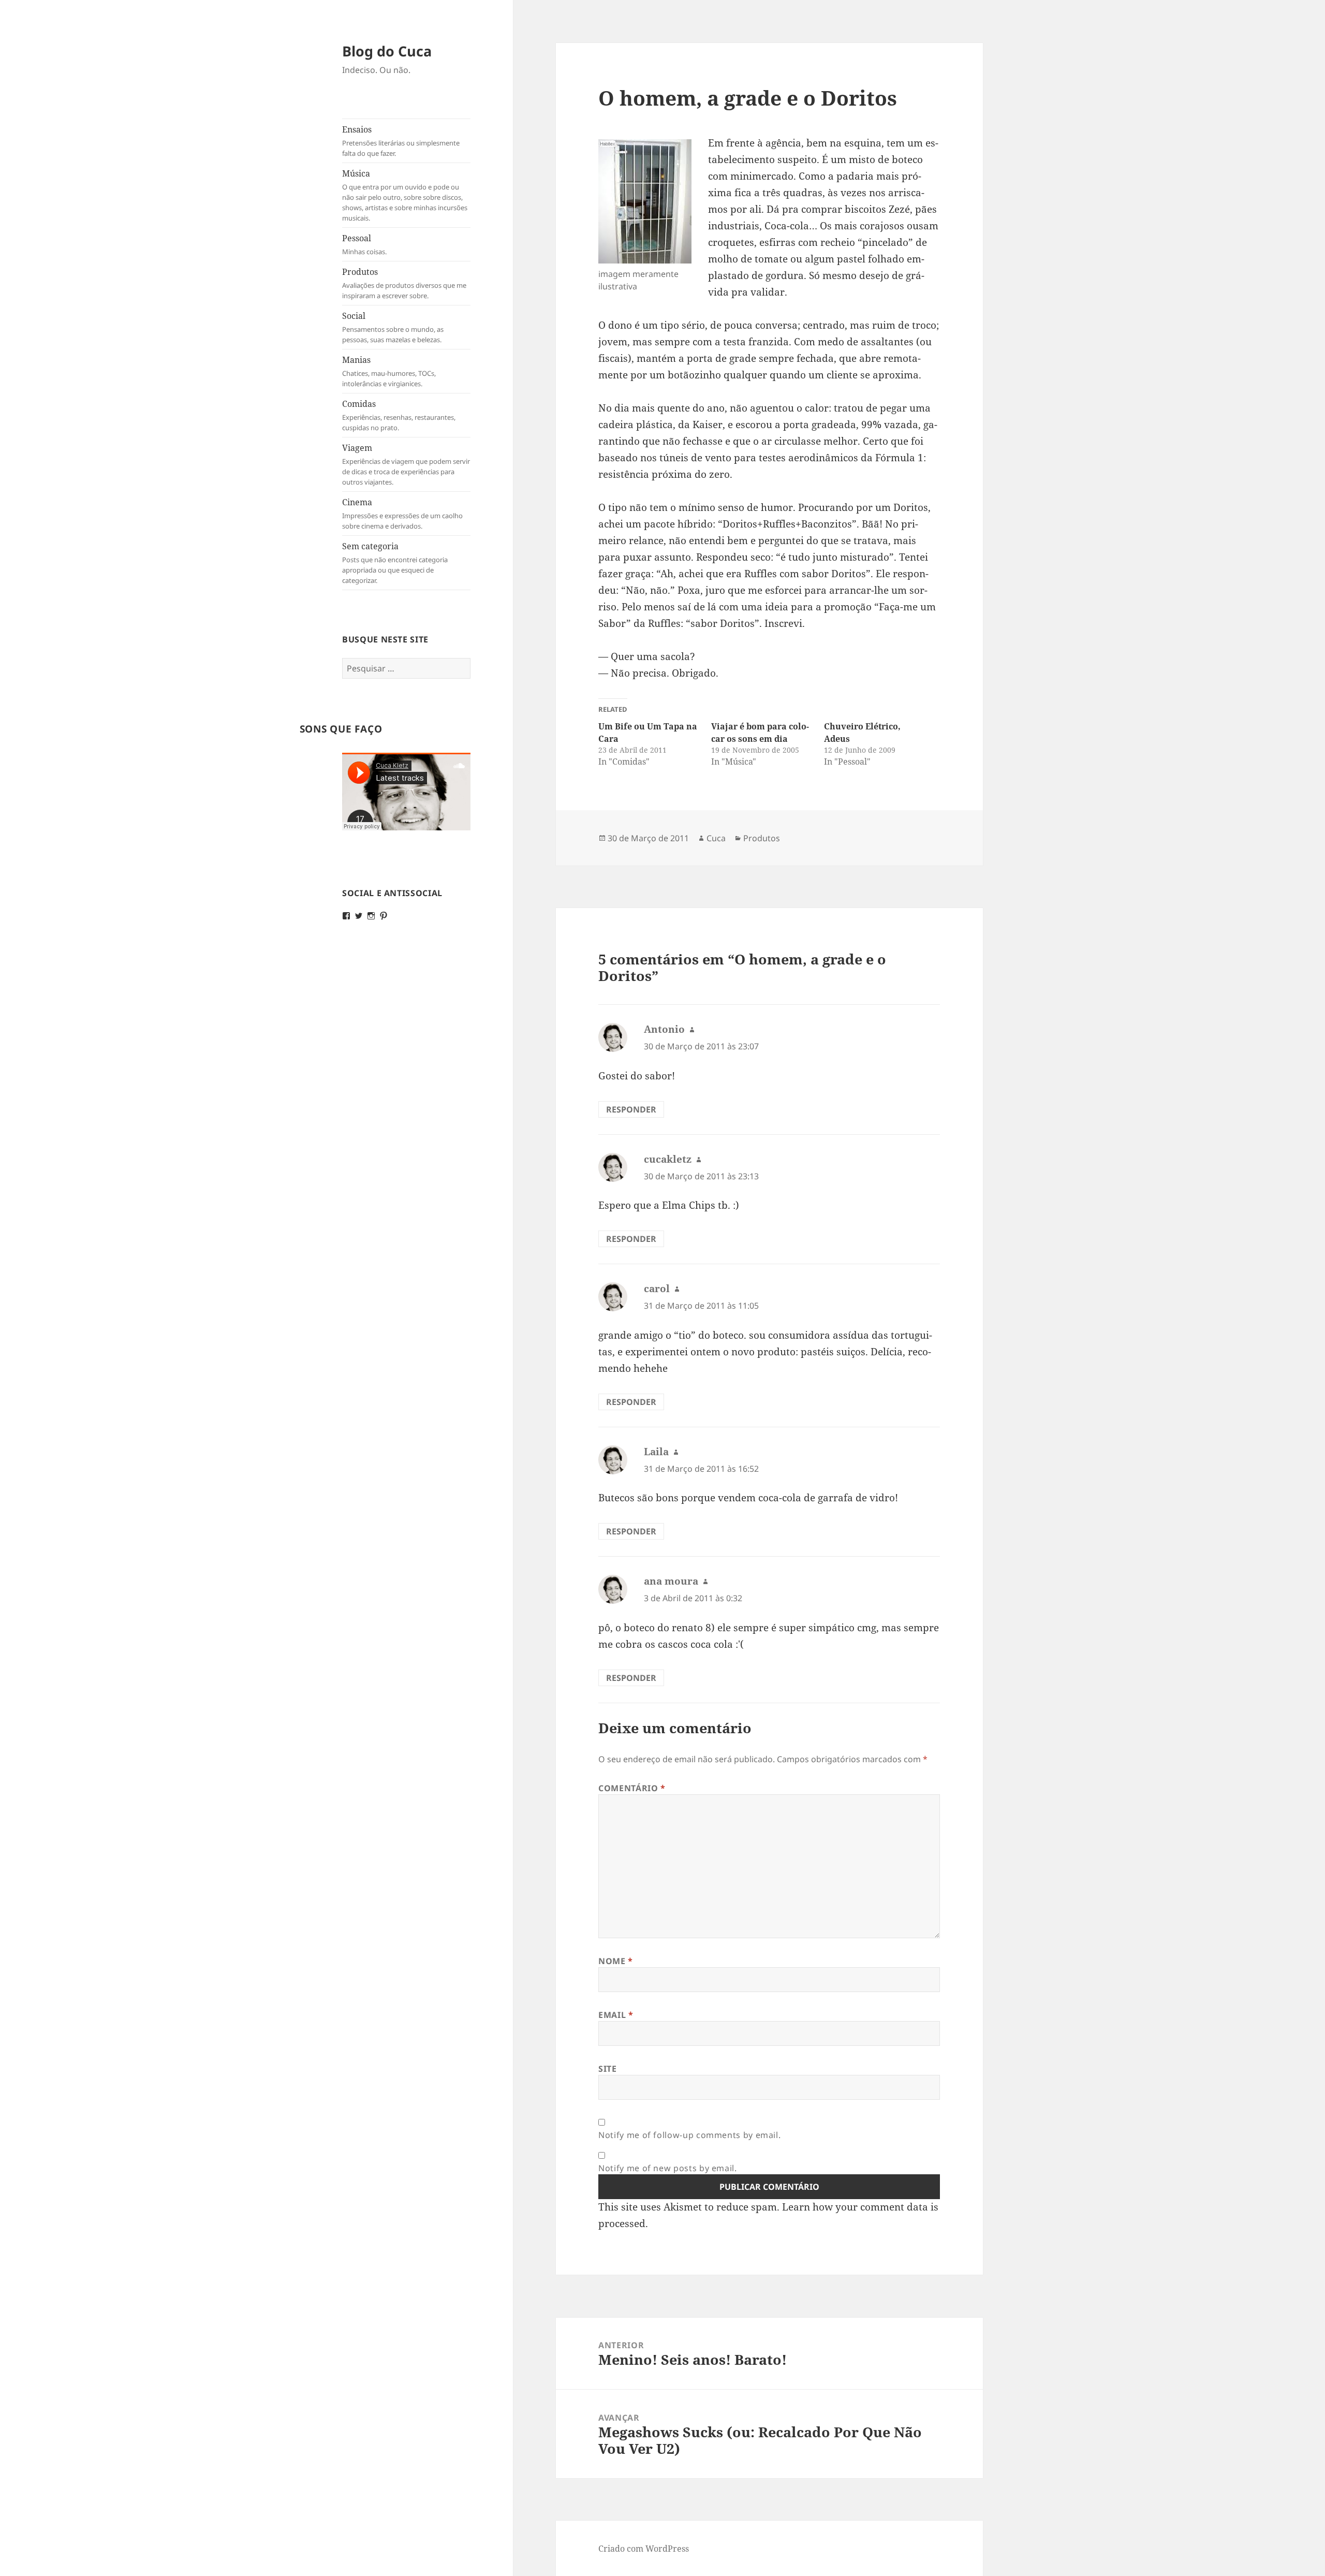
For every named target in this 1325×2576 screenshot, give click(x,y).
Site (608, 2069)
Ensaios (401, 141)
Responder (631, 1109)
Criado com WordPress (644, 2549)
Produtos (404, 283)
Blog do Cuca (387, 51)
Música (405, 195)
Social (393, 327)
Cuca (716, 838)
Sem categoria (395, 563)
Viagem (406, 464)
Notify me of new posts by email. (667, 2168)
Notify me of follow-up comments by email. (689, 2135)
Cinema (402, 514)
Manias (389, 371)
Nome (616, 1961)
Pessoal (364, 244)
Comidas (399, 415)
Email (616, 2015)
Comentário (632, 1788)
